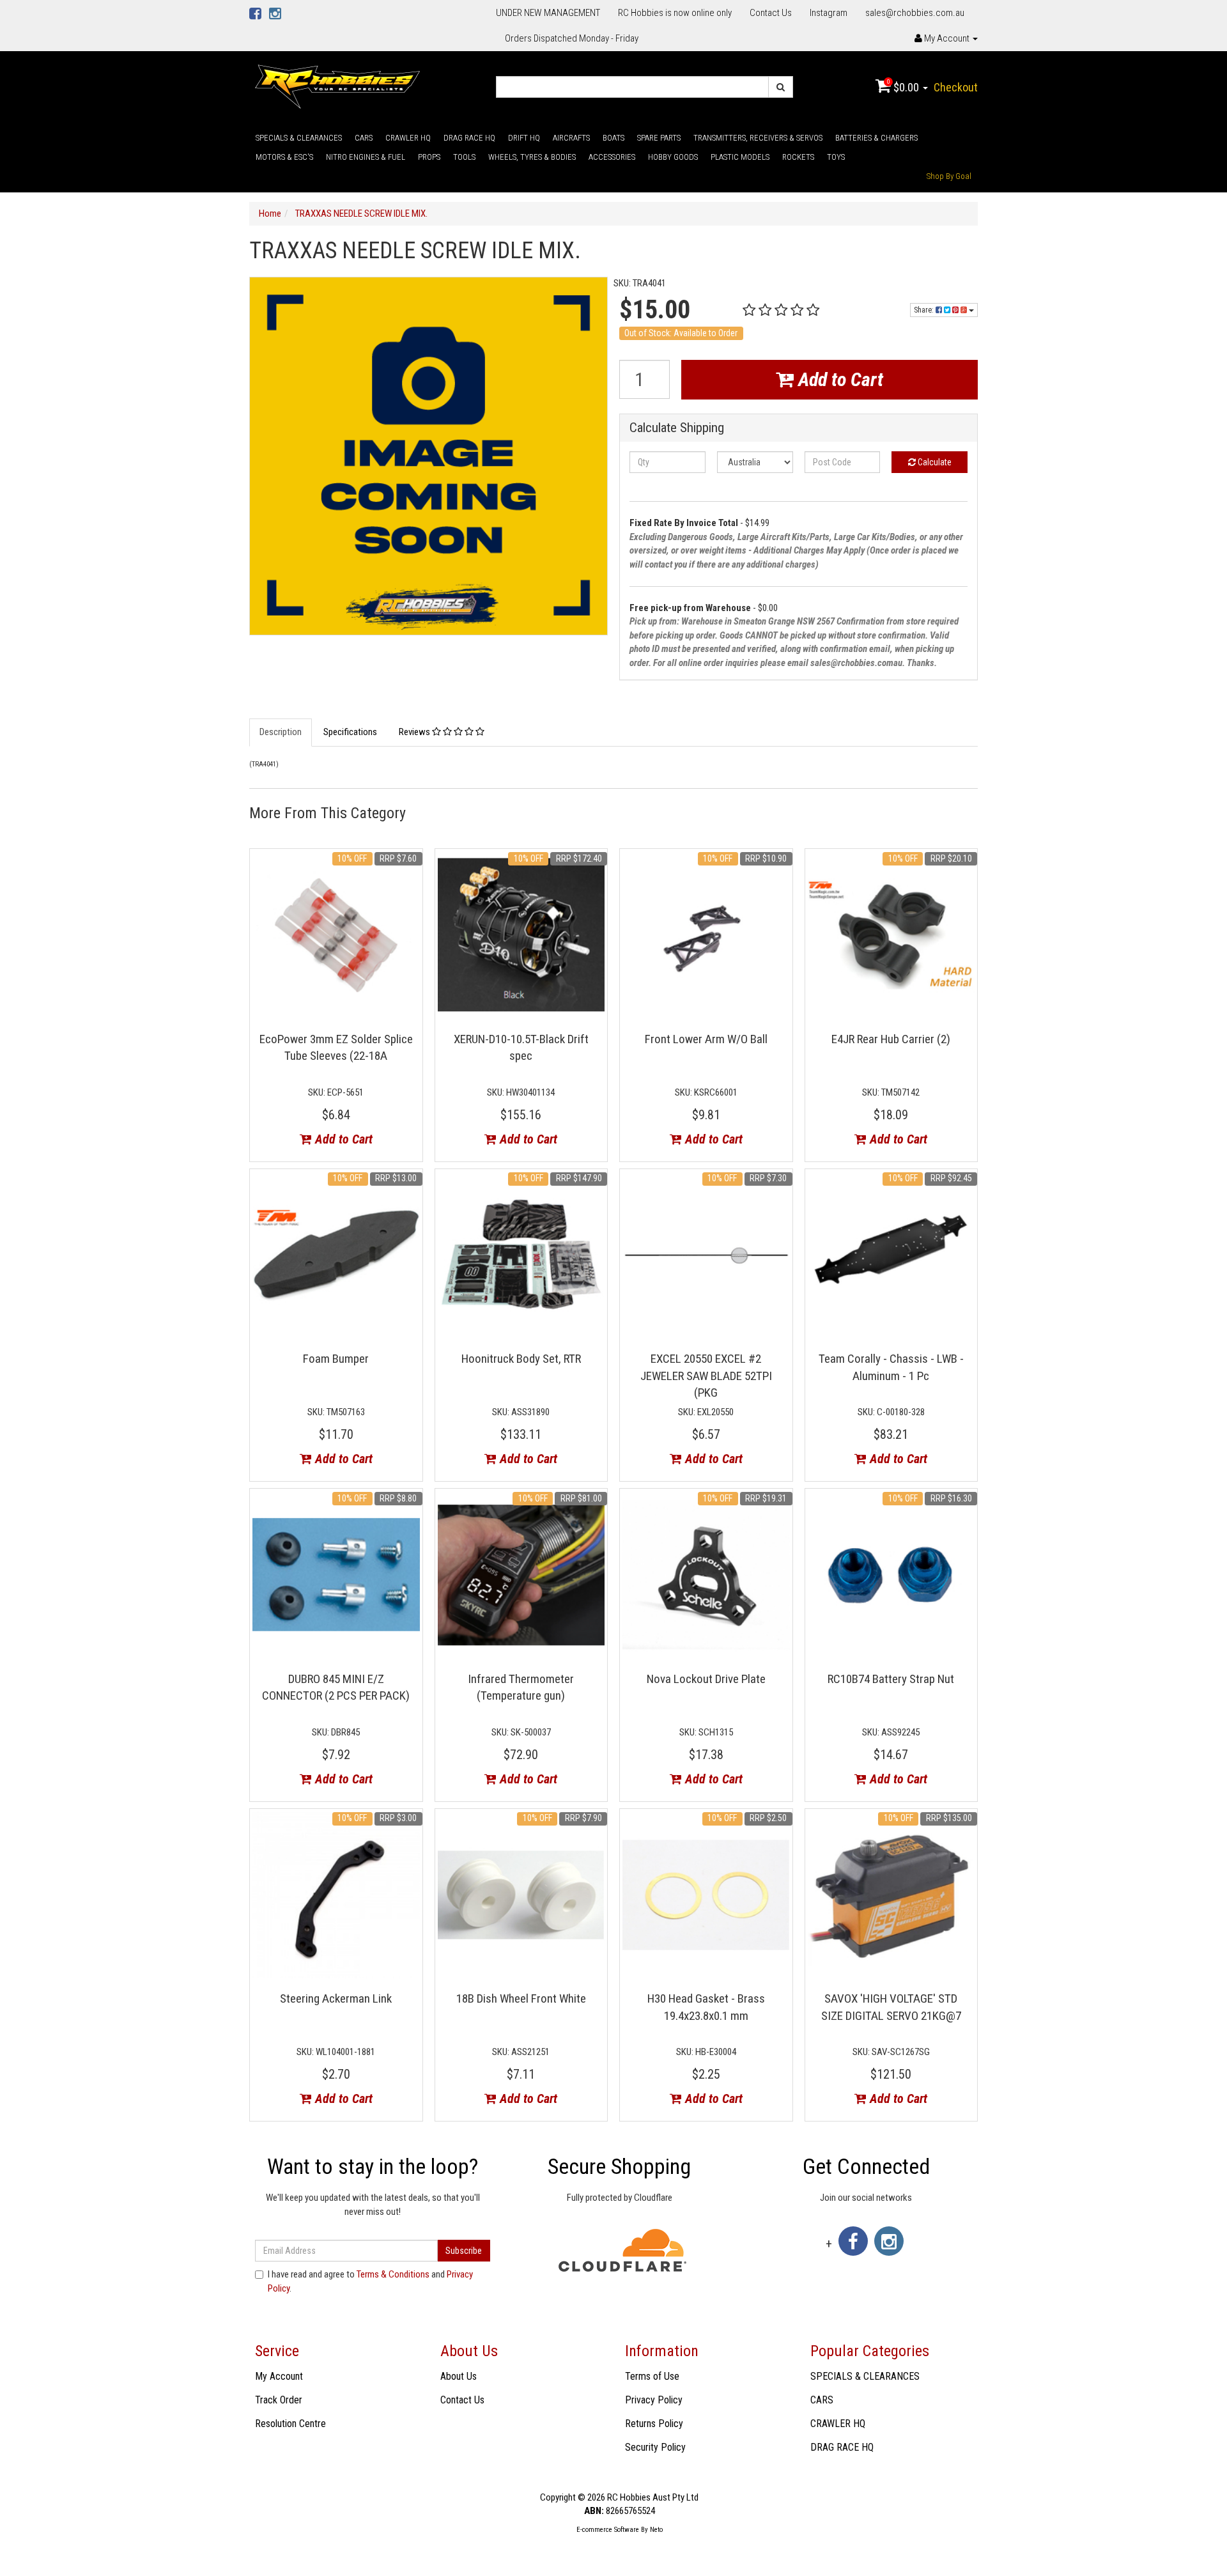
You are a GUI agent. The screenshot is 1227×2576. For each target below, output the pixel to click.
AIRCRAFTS (571, 138)
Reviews (415, 732)
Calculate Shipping (677, 428)
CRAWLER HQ (408, 138)
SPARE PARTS (659, 138)
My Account (279, 2376)
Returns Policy (654, 2424)
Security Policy (655, 2447)
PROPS (429, 157)
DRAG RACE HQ (469, 138)
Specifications (350, 732)
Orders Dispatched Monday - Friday (572, 38)
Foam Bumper (336, 1359)
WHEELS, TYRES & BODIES (532, 157)
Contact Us (771, 13)
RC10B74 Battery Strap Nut (891, 1679)
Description (281, 732)
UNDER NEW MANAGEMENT (548, 13)
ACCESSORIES (612, 157)
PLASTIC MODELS (740, 157)
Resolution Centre (290, 2424)
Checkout (956, 87)
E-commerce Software (608, 2530)
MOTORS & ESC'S (284, 157)
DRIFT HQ (524, 138)
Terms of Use (652, 2376)
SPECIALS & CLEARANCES (299, 138)
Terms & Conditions (393, 2274)
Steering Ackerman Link (336, 1998)
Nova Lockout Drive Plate (706, 1679)
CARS (364, 138)
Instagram (829, 13)
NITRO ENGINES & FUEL (366, 157)
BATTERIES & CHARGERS (876, 138)
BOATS (613, 138)
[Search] (781, 87)
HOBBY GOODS (673, 157)
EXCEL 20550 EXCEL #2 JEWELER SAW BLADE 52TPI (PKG (706, 1376)
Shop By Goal (949, 176)
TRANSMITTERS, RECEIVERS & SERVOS (758, 138)
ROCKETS (798, 157)
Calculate (934, 462)
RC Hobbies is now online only (675, 13)
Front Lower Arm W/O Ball (706, 1039)
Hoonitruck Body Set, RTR (521, 1359)
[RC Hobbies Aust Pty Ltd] (337, 86)
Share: (925, 310)
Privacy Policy (654, 2400)
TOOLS (464, 157)
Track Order (279, 2400)
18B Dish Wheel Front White (521, 1998)
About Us (459, 2376)
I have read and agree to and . (370, 2281)
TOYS (836, 157)
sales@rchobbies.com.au (915, 13)
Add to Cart (838, 379)
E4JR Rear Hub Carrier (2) (891, 1039)
